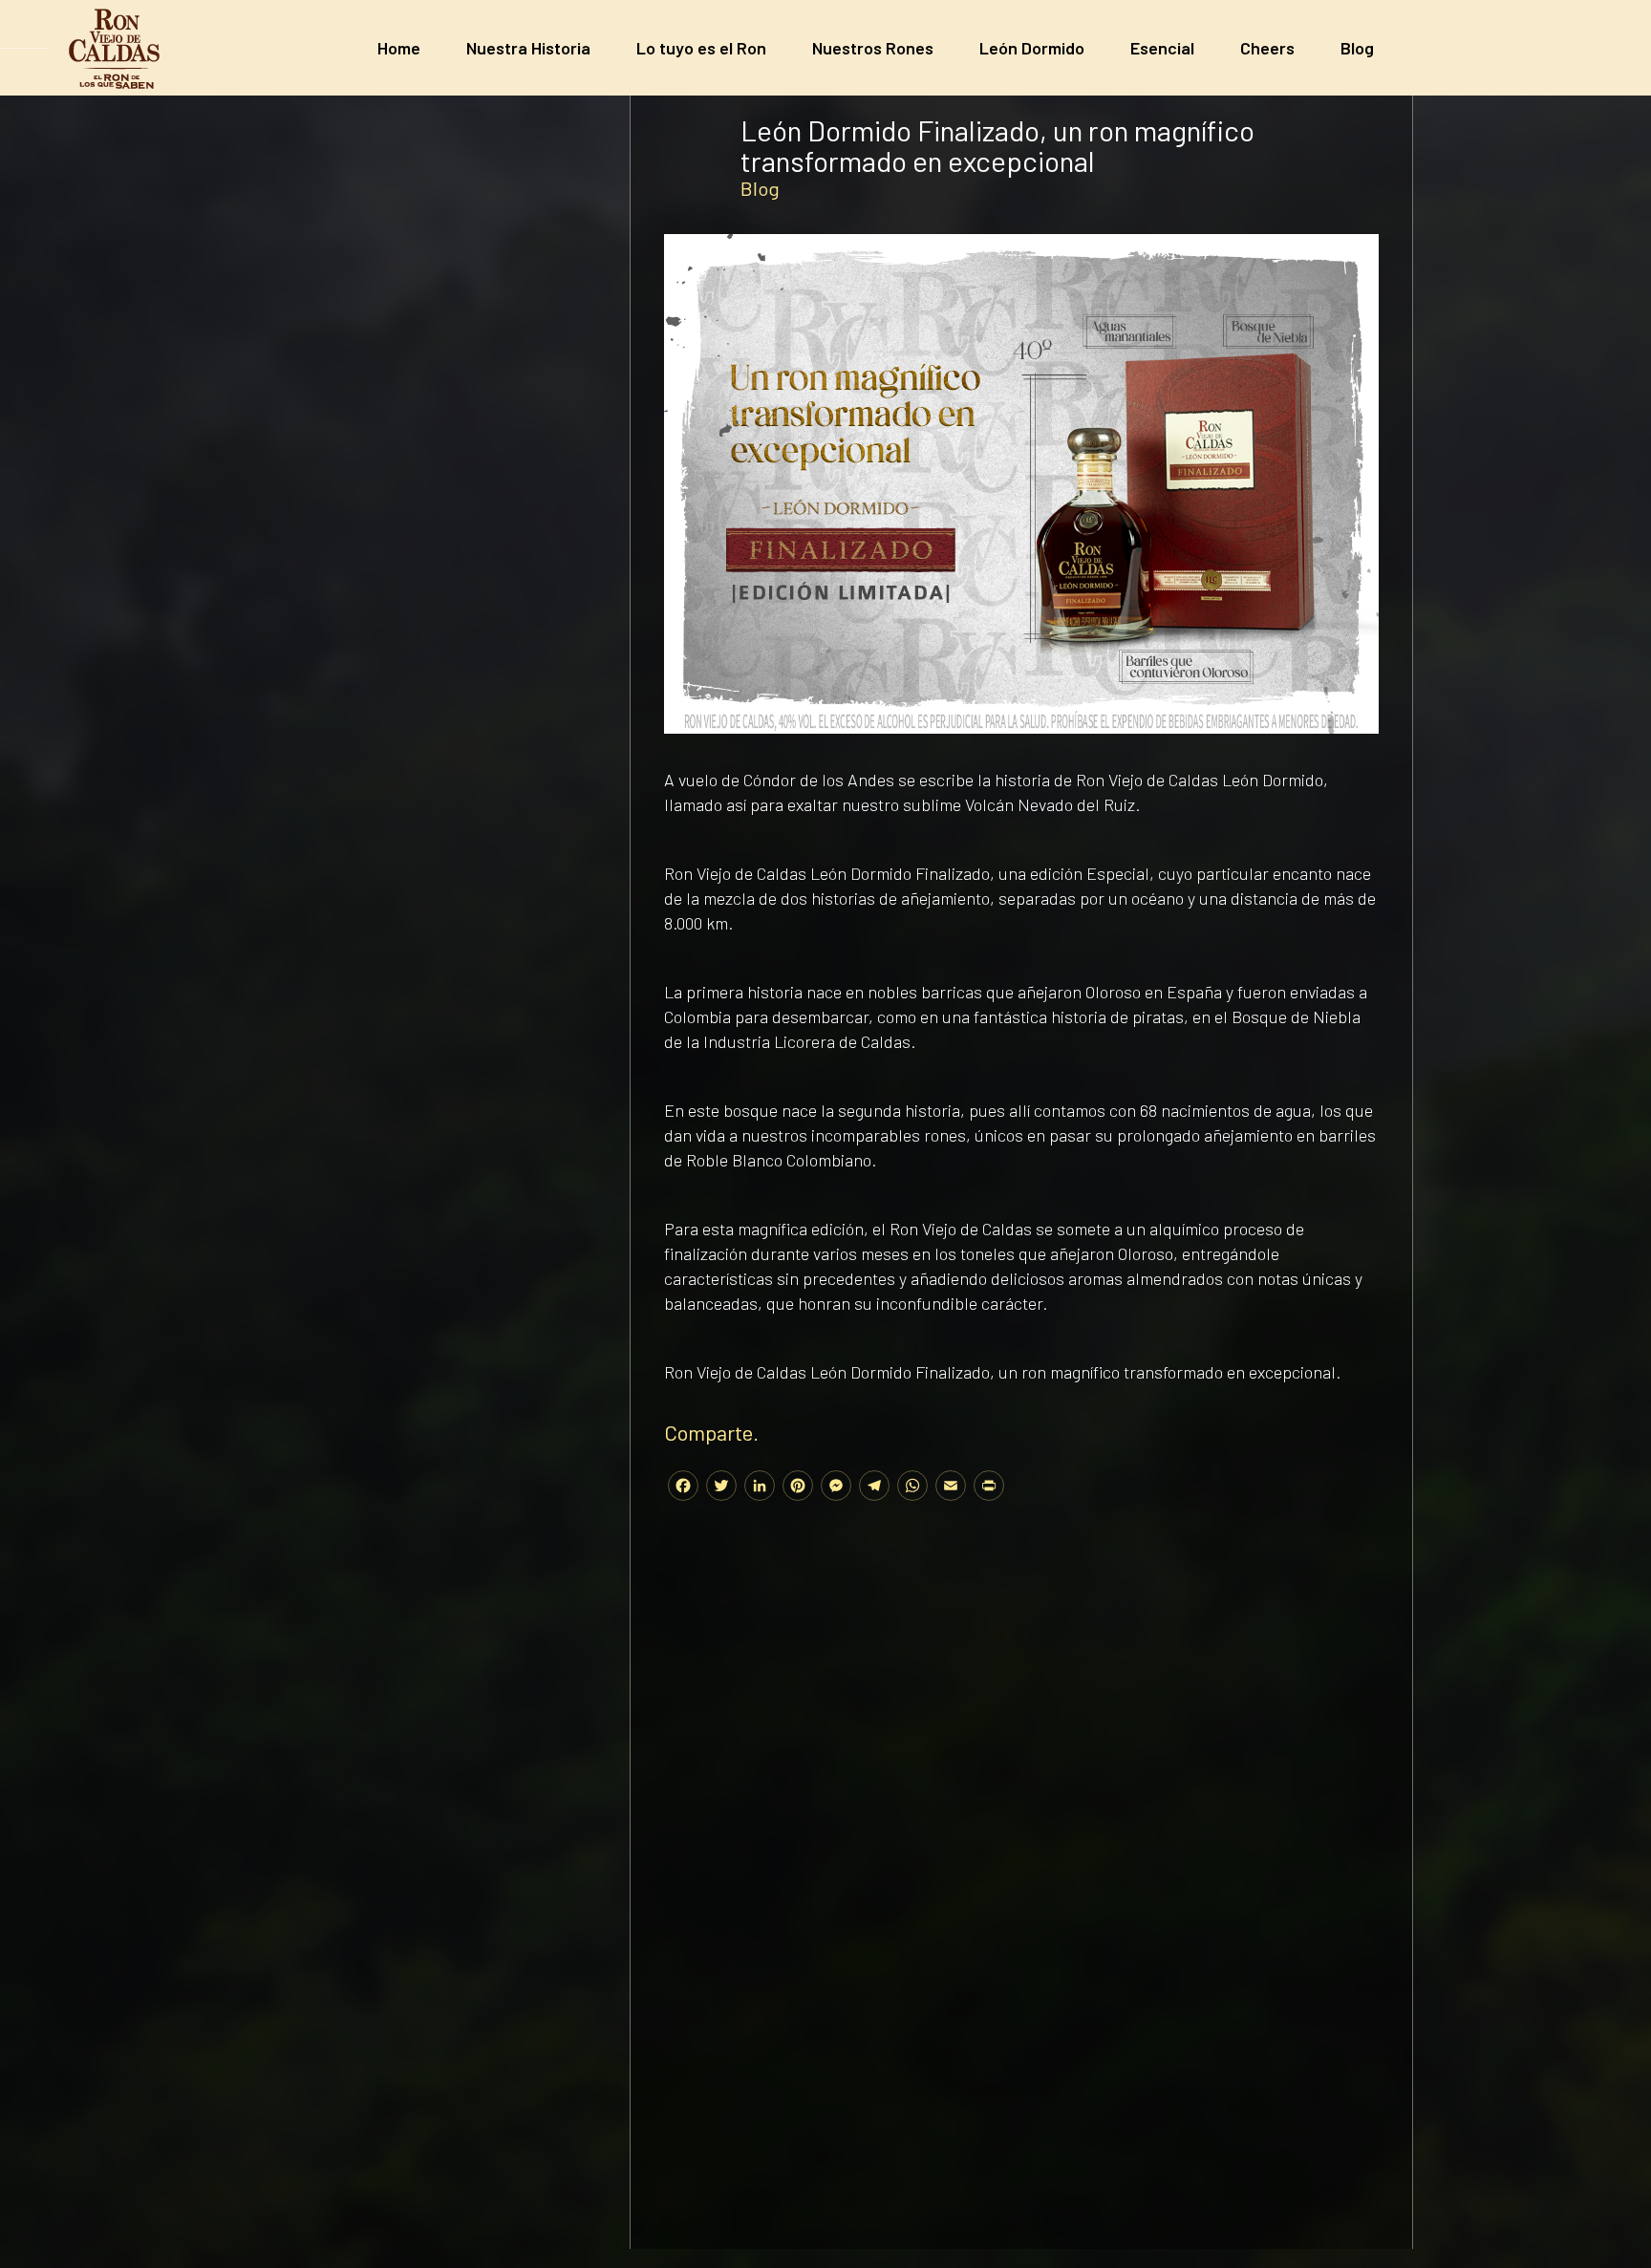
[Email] (951, 1487)
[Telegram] (874, 1487)
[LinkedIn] (760, 1487)
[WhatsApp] (912, 1487)
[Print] (989, 1487)
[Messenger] (836, 1487)
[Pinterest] (798, 1487)
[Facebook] (683, 1487)
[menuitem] (399, 48)
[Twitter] (721, 1487)
